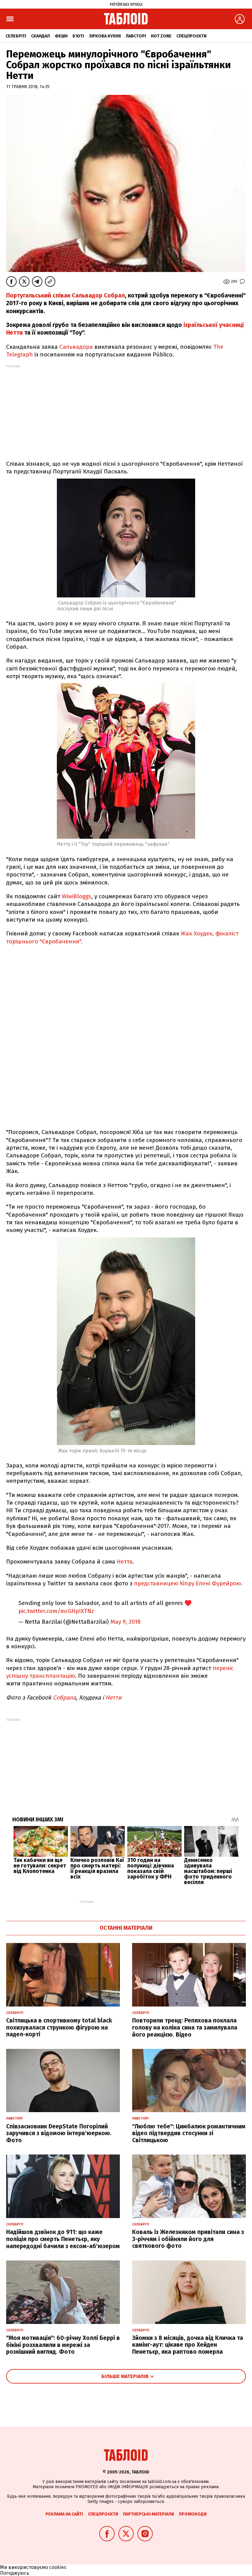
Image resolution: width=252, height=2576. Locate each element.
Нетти (114, 1698)
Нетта (125, 1562)
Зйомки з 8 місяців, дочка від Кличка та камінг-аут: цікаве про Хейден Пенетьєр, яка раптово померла (188, 2345)
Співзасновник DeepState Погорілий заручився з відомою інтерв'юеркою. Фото (59, 2133)
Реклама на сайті (64, 2514)
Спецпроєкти (191, 36)
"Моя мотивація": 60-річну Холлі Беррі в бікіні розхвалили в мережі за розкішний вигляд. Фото (63, 2345)
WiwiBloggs (77, 896)
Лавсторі (136, 36)
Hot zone (161, 36)
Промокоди (193, 2514)
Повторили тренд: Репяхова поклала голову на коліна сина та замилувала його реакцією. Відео (185, 2028)
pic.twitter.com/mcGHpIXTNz (56, 1611)
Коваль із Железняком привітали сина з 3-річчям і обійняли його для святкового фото (188, 2239)
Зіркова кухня (105, 36)
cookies (58, 2567)
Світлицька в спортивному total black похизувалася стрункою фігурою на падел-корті (59, 2028)
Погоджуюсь (15, 2573)
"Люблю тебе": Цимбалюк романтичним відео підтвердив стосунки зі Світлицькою (189, 2133)
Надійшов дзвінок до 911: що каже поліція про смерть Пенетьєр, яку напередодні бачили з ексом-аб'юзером (63, 2239)
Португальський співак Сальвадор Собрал (65, 295)
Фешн (61, 36)
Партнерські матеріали (148, 2514)
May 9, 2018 (126, 1622)
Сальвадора (76, 347)
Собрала (64, 1698)
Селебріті (16, 36)
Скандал (40, 36)
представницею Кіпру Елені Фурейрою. (188, 1583)
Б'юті (78, 36)
